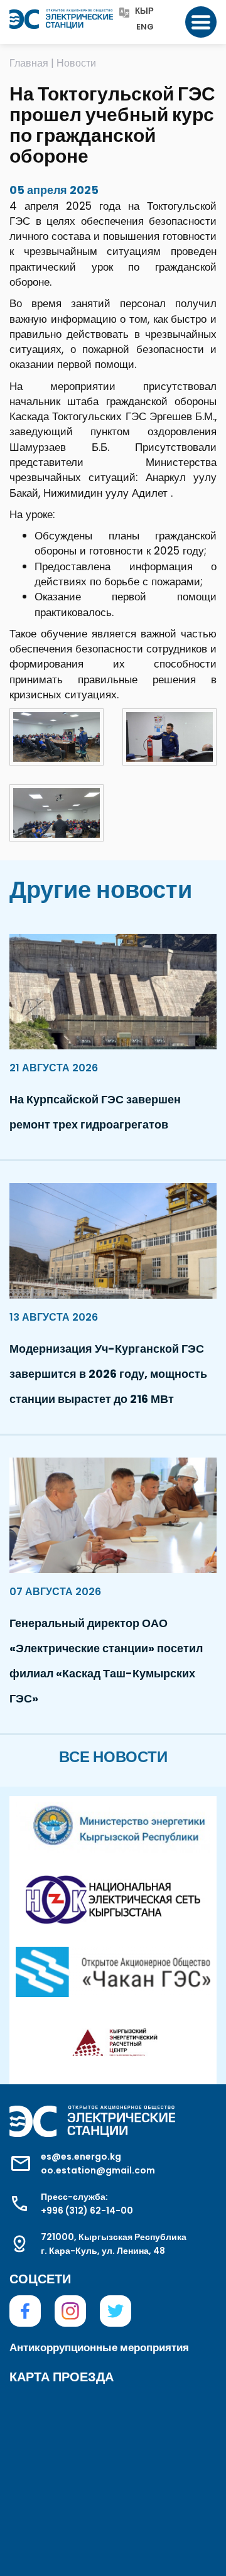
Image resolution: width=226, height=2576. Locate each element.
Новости (76, 63)
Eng (145, 27)
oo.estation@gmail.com (98, 2170)
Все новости (113, 1757)
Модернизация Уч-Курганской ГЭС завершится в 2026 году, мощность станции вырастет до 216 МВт (108, 1374)
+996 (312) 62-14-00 (87, 2211)
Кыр (144, 12)
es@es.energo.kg (81, 2157)
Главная (29, 63)
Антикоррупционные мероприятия (99, 2347)
